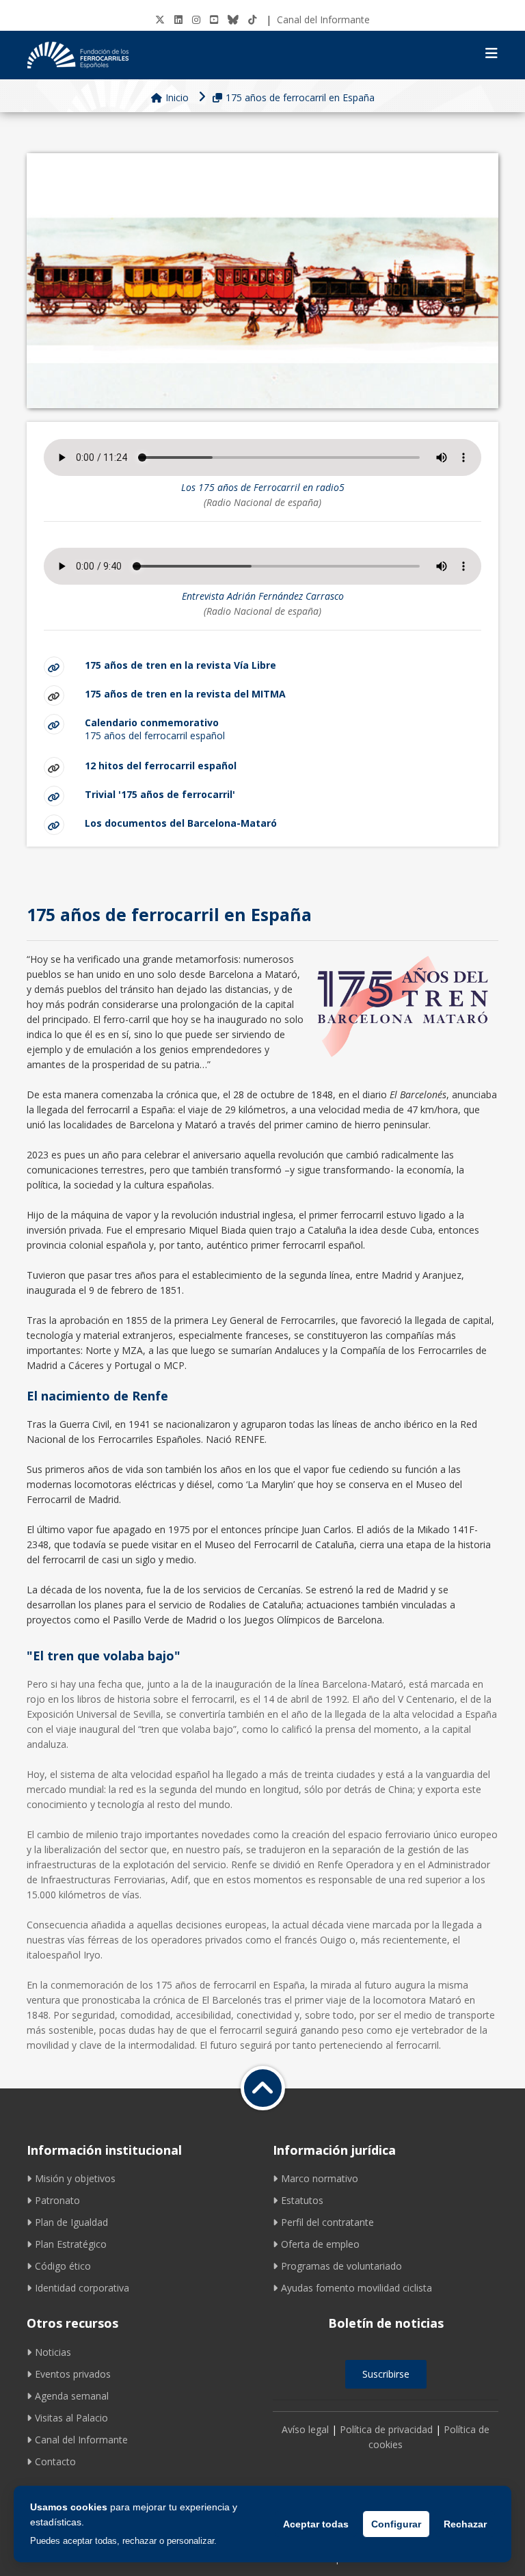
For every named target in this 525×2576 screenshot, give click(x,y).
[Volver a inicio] (263, 2088)
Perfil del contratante (327, 2222)
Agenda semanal (72, 2396)
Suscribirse (386, 2374)
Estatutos (302, 2200)
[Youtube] (214, 19)
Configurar (396, 2524)
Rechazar (465, 2524)
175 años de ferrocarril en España (300, 97)
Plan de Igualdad (71, 2222)
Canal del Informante (323, 19)
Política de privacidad (386, 2429)
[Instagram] (196, 19)
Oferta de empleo (320, 2244)
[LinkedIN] (178, 19)
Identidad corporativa (82, 2288)
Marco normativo (320, 2178)
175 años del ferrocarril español (155, 729)
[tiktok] (252, 19)
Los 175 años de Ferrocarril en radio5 (263, 487)
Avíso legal (305, 2429)
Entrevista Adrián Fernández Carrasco (263, 596)
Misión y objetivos (75, 2178)
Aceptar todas (316, 2524)
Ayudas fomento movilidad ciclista (356, 2288)
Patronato (57, 2200)
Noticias (53, 2352)
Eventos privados (73, 2374)
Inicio (177, 97)
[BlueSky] (233, 19)
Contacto (55, 2461)
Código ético (63, 2266)
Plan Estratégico (71, 2244)
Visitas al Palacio (71, 2418)
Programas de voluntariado (341, 2266)
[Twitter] (160, 19)
